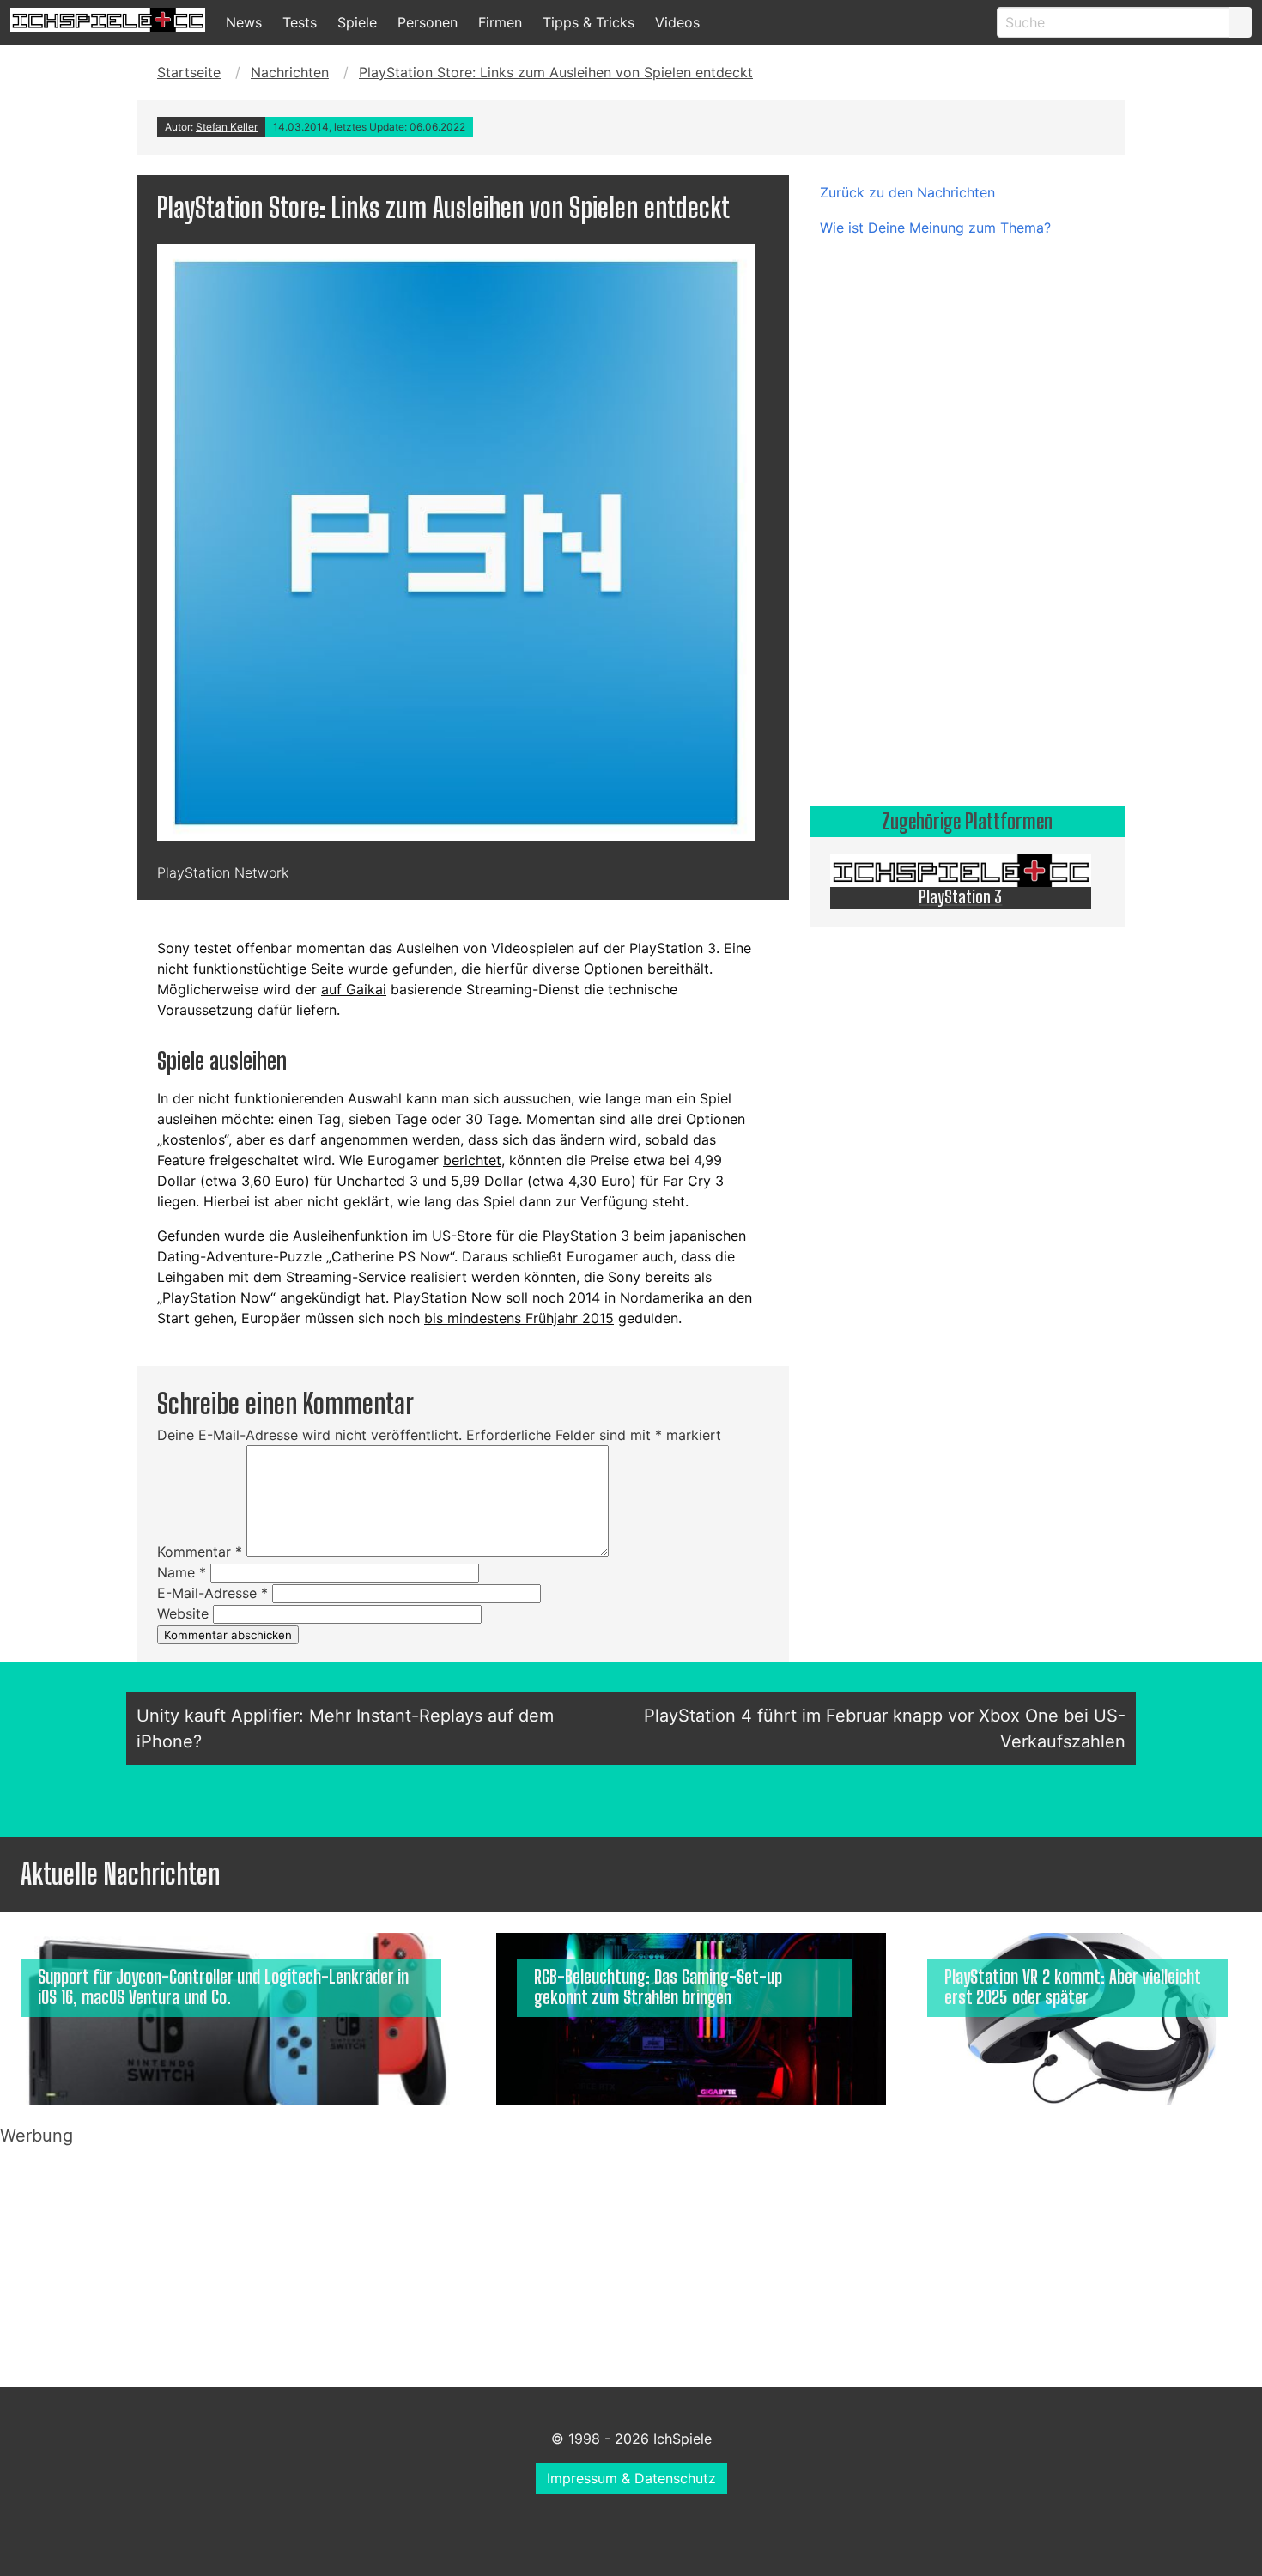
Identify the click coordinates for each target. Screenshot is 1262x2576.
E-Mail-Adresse (212, 1593)
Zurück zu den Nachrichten (907, 192)
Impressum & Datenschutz (631, 2478)
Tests (300, 22)
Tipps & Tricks (589, 22)
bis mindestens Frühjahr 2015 (519, 1318)
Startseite (189, 72)
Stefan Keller (227, 127)
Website (183, 1613)
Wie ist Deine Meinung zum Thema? (935, 228)
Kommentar (200, 1552)
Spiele (357, 22)
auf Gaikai (354, 989)
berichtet (472, 1160)
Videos (677, 22)
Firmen (500, 22)
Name (182, 1572)
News (244, 22)
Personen (428, 22)
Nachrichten (290, 72)
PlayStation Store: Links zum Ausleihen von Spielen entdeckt (556, 72)
